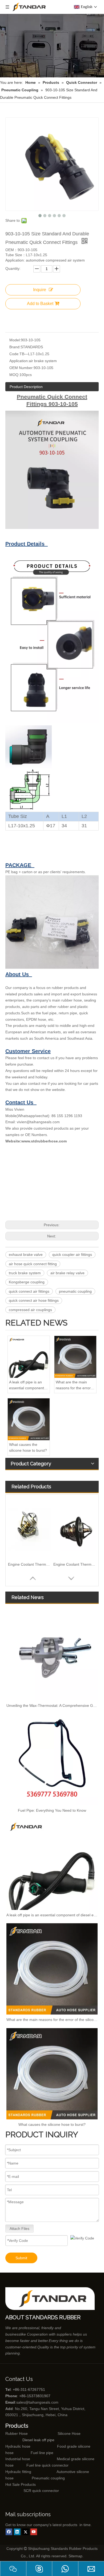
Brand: (15, 347)
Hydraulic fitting (18, 2472)
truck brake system (25, 1273)
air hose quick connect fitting (33, 1264)
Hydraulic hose (18, 2446)
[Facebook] (9, 2532)
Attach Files (19, 2229)
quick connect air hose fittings (34, 1300)
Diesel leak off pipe (38, 2440)
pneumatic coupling (75, 1291)
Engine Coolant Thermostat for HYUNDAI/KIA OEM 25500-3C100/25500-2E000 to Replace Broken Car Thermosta (75, 1564)
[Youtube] (34, 2532)
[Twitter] (25, 2532)
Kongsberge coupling (27, 1282)
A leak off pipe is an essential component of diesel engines (29, 1386)
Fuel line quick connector (47, 2465)
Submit (21, 2258)
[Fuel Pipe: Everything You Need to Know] (52, 1760)
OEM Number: (21, 368)
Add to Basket (40, 304)
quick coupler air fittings (72, 1255)
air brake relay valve (67, 1273)
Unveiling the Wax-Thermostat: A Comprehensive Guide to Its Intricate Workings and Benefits (52, 1706)
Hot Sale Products (21, 2484)
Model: (15, 340)
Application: (19, 361)
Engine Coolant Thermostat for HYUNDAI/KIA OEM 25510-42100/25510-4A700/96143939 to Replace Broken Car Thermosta (29, 1564)
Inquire (40, 290)
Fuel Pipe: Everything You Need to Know (52, 1810)
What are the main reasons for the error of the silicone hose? (75, 1386)
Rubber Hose (17, 2433)
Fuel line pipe (42, 2453)
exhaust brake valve (26, 1255)
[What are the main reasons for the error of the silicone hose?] (75, 1357)
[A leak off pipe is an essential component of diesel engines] (29, 1357)
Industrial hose (18, 2459)
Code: (14, 354)
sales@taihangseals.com (37, 2402)
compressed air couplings (30, 1310)
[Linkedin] (17, 2532)
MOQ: (14, 375)
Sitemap (75, 2556)
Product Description (26, 387)
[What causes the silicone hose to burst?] (29, 1419)
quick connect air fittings (29, 1291)
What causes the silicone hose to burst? (28, 1447)
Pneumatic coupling (48, 2478)
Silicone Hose (58, 2433)
